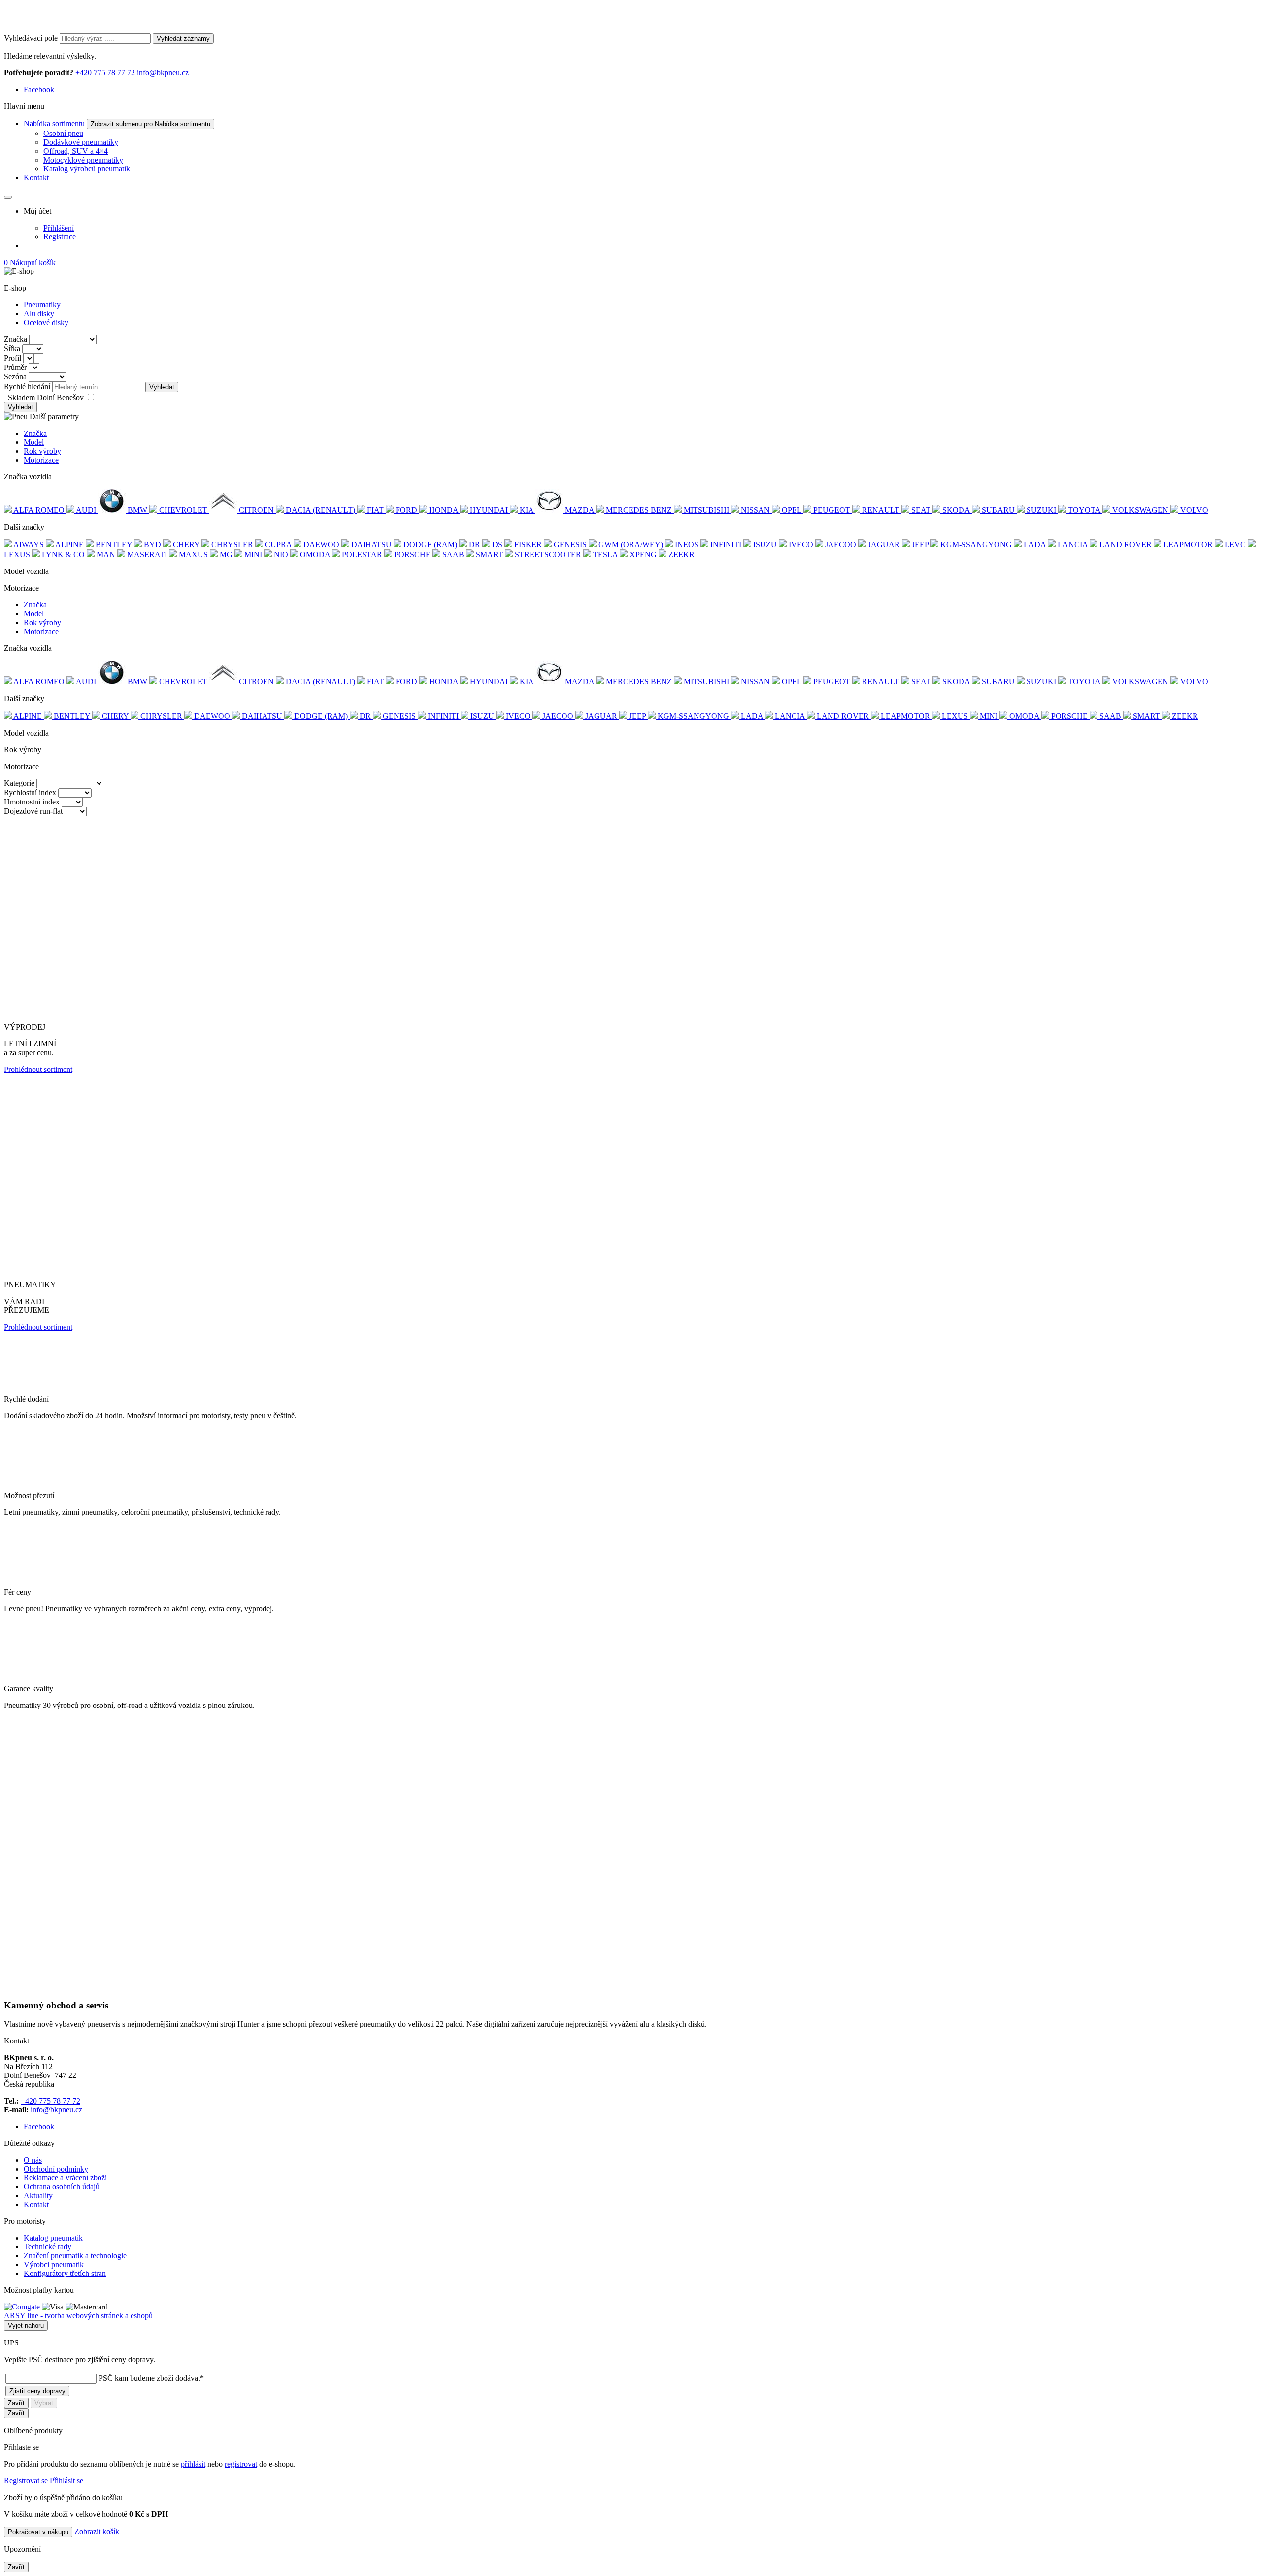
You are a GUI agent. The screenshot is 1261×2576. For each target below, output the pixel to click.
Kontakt (36, 178)
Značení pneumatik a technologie (75, 2256)
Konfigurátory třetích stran (65, 2273)
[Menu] (8, 197)
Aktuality (38, 2195)
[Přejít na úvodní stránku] (56, 29)
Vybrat (44, 2403)
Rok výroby (42, 451)
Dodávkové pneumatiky (81, 142)
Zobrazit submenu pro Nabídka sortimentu (150, 124)
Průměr (15, 367)
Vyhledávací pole (31, 38)
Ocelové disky (46, 322)
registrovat (241, 2464)
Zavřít (16, 2403)
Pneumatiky (42, 305)
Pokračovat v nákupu (38, 2532)
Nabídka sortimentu (54, 123)
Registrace (60, 237)
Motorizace (41, 460)
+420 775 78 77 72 (105, 73)
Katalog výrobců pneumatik (87, 169)
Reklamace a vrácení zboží (65, 2178)
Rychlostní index (30, 792)
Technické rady (48, 2247)
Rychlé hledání (27, 386)
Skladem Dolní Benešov (47, 397)
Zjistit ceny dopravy (37, 2391)
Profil (13, 358)
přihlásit (193, 2464)
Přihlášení (59, 228)
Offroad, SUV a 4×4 (76, 151)
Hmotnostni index (32, 802)
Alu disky (39, 314)
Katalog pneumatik (53, 2238)
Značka (16, 339)
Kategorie (19, 783)
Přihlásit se (66, 2481)
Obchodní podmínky (56, 2169)
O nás (33, 2160)
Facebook (39, 89)
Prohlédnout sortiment (38, 1069)
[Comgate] (22, 2307)
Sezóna (15, 377)
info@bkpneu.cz (163, 73)
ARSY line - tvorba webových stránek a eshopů (78, 2316)
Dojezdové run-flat (33, 811)
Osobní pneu (63, 133)
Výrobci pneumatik (54, 2264)
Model (34, 442)
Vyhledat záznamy (183, 39)
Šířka (12, 349)
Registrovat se (26, 2481)
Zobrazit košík (97, 2531)
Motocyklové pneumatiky (83, 160)
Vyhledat (162, 387)
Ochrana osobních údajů (62, 2187)
